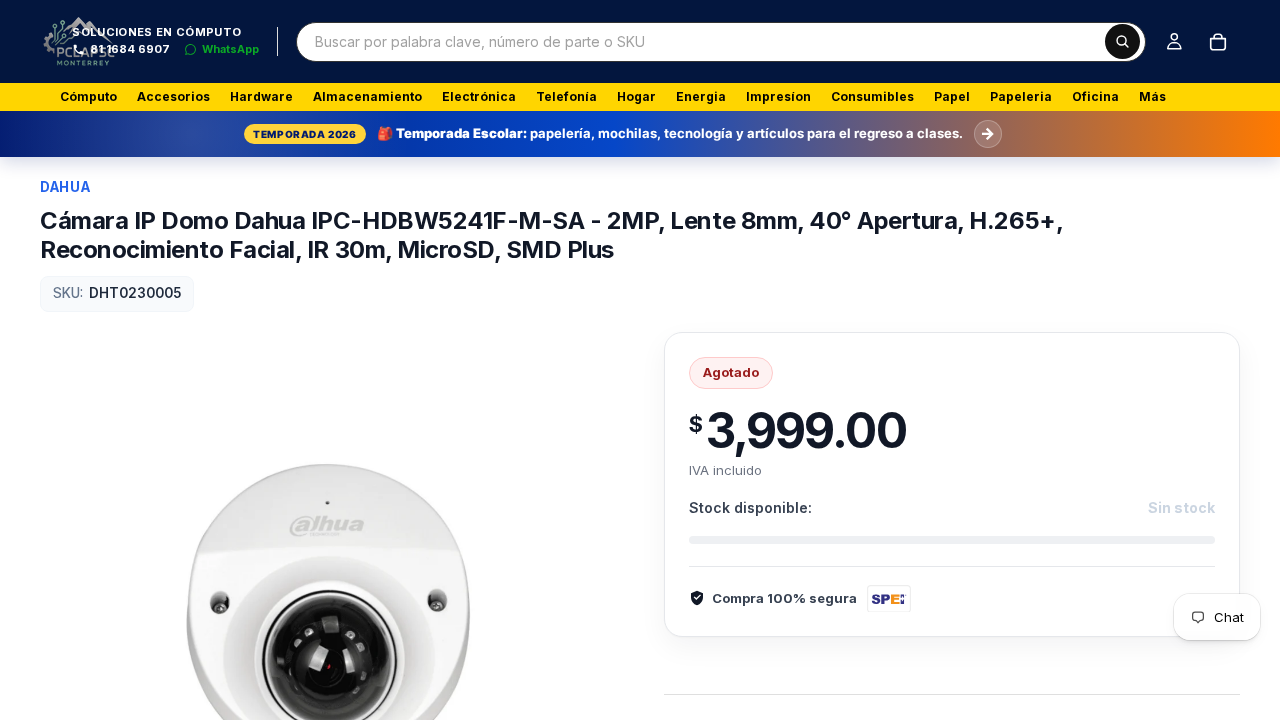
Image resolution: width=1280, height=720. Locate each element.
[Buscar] (1122, 41)
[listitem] (1152, 97)
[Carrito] (1218, 42)
